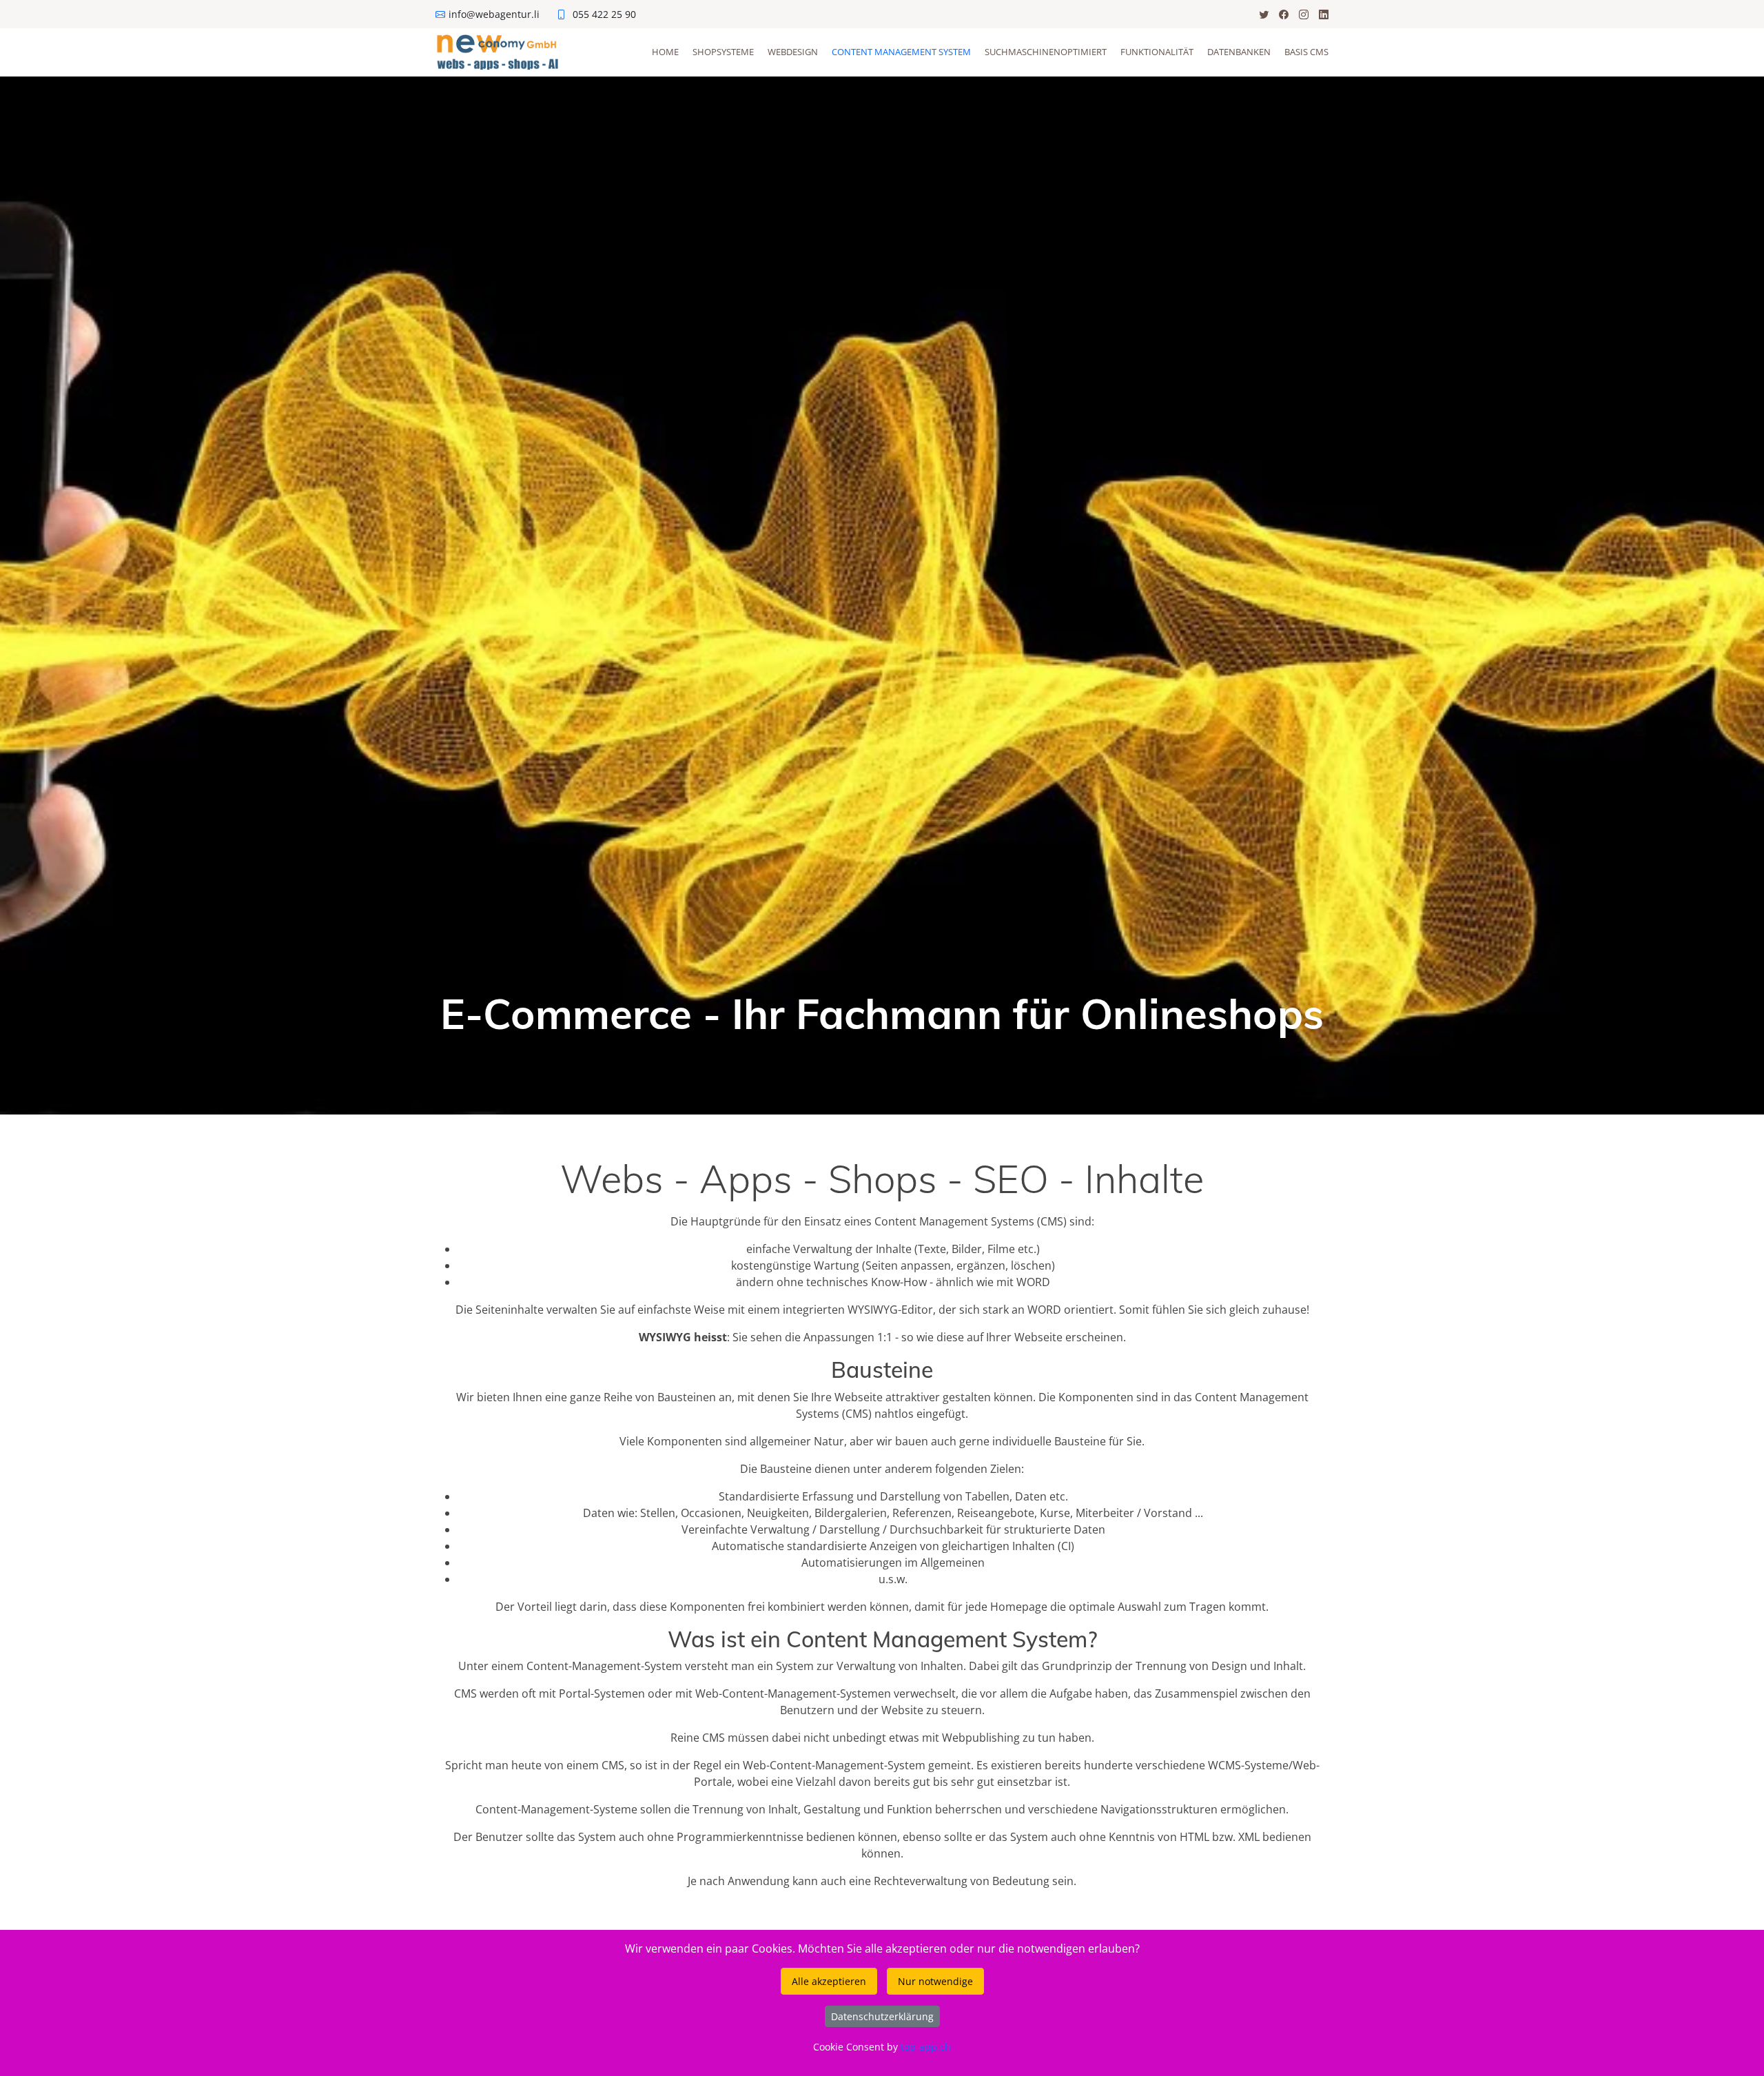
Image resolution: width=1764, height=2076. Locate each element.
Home (665, 52)
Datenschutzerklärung (882, 2016)
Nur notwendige (935, 1981)
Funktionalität (1157, 52)
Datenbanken (1239, 52)
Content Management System (901, 52)
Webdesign (793, 52)
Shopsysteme (723, 52)
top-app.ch (926, 2047)
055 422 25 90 (604, 14)
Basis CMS (1306, 52)
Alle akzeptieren (829, 1981)
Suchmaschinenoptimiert (1046, 52)
